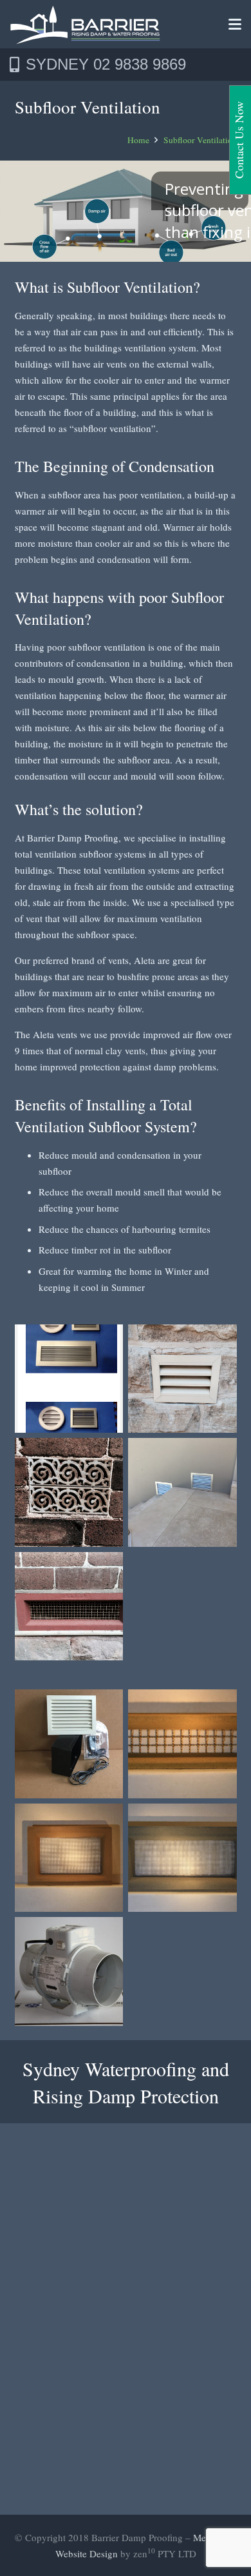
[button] (235, 25)
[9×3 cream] (182, 1744)
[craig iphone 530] (69, 1744)
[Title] (85, 25)
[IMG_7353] (69, 1607)
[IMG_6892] (69, 1492)
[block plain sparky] (182, 1858)
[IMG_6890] (182, 1379)
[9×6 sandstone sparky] (69, 1858)
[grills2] (182, 1492)
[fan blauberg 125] (69, 1971)
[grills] (69, 1379)
